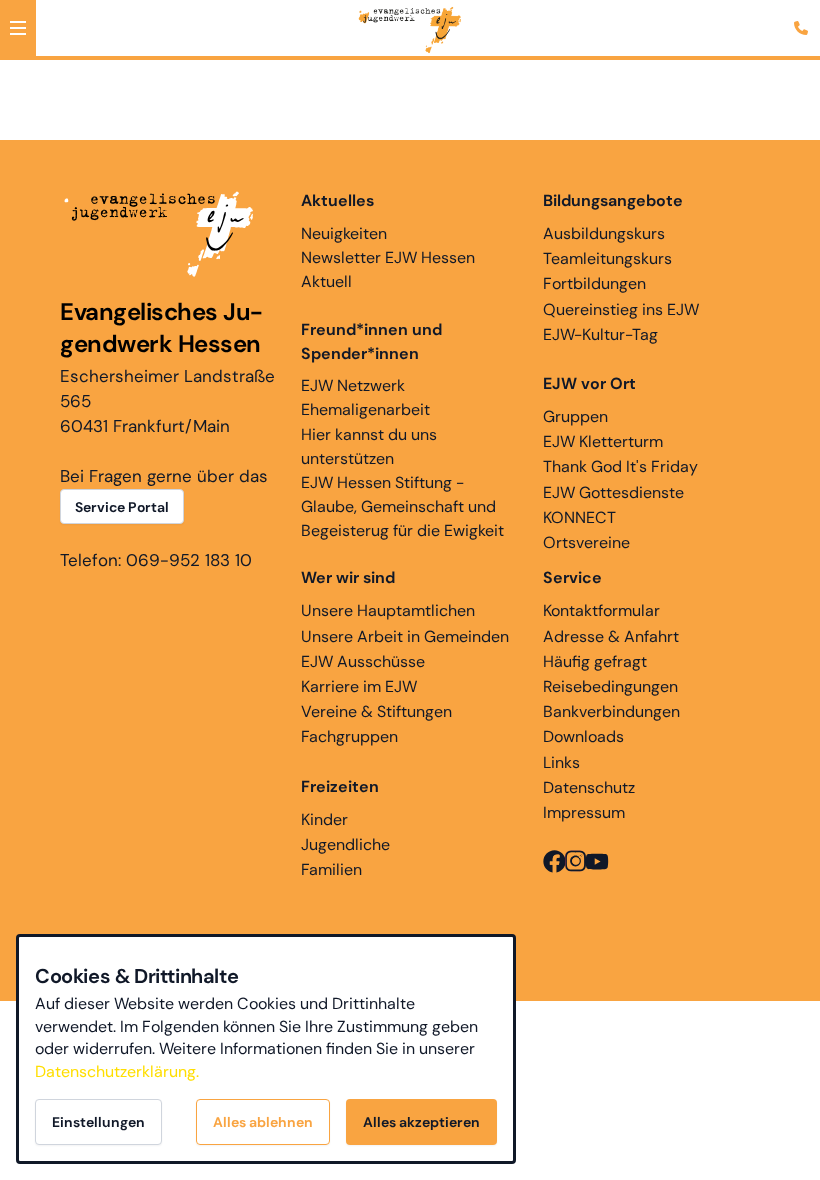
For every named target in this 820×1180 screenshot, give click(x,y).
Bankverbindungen (611, 711)
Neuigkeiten (344, 233)
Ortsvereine (586, 542)
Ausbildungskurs (604, 233)
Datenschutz (589, 787)
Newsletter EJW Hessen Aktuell (388, 269)
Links (561, 762)
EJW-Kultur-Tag (600, 334)
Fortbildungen (594, 283)
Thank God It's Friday (620, 466)
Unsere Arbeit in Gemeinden (405, 636)
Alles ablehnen (263, 1122)
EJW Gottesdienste (613, 492)
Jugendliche (345, 844)
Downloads (583, 736)
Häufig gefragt (595, 661)
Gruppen (575, 416)
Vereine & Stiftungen (376, 711)
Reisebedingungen (610, 686)
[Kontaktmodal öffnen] (804, 16)
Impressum (584, 812)
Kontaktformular (601, 610)
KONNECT (579, 517)
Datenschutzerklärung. (117, 1071)
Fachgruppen (349, 736)
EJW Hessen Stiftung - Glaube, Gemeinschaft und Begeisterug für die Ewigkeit (402, 506)
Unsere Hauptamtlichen (388, 610)
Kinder (324, 819)
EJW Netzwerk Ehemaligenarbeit (365, 397)
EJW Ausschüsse (363, 661)
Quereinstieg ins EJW (621, 309)
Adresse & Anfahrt (611, 636)
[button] (18, 28)
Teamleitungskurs (607, 258)
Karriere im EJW (359, 686)
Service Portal (122, 507)
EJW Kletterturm (603, 441)
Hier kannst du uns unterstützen (369, 446)
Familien (331, 869)
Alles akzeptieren (421, 1122)
